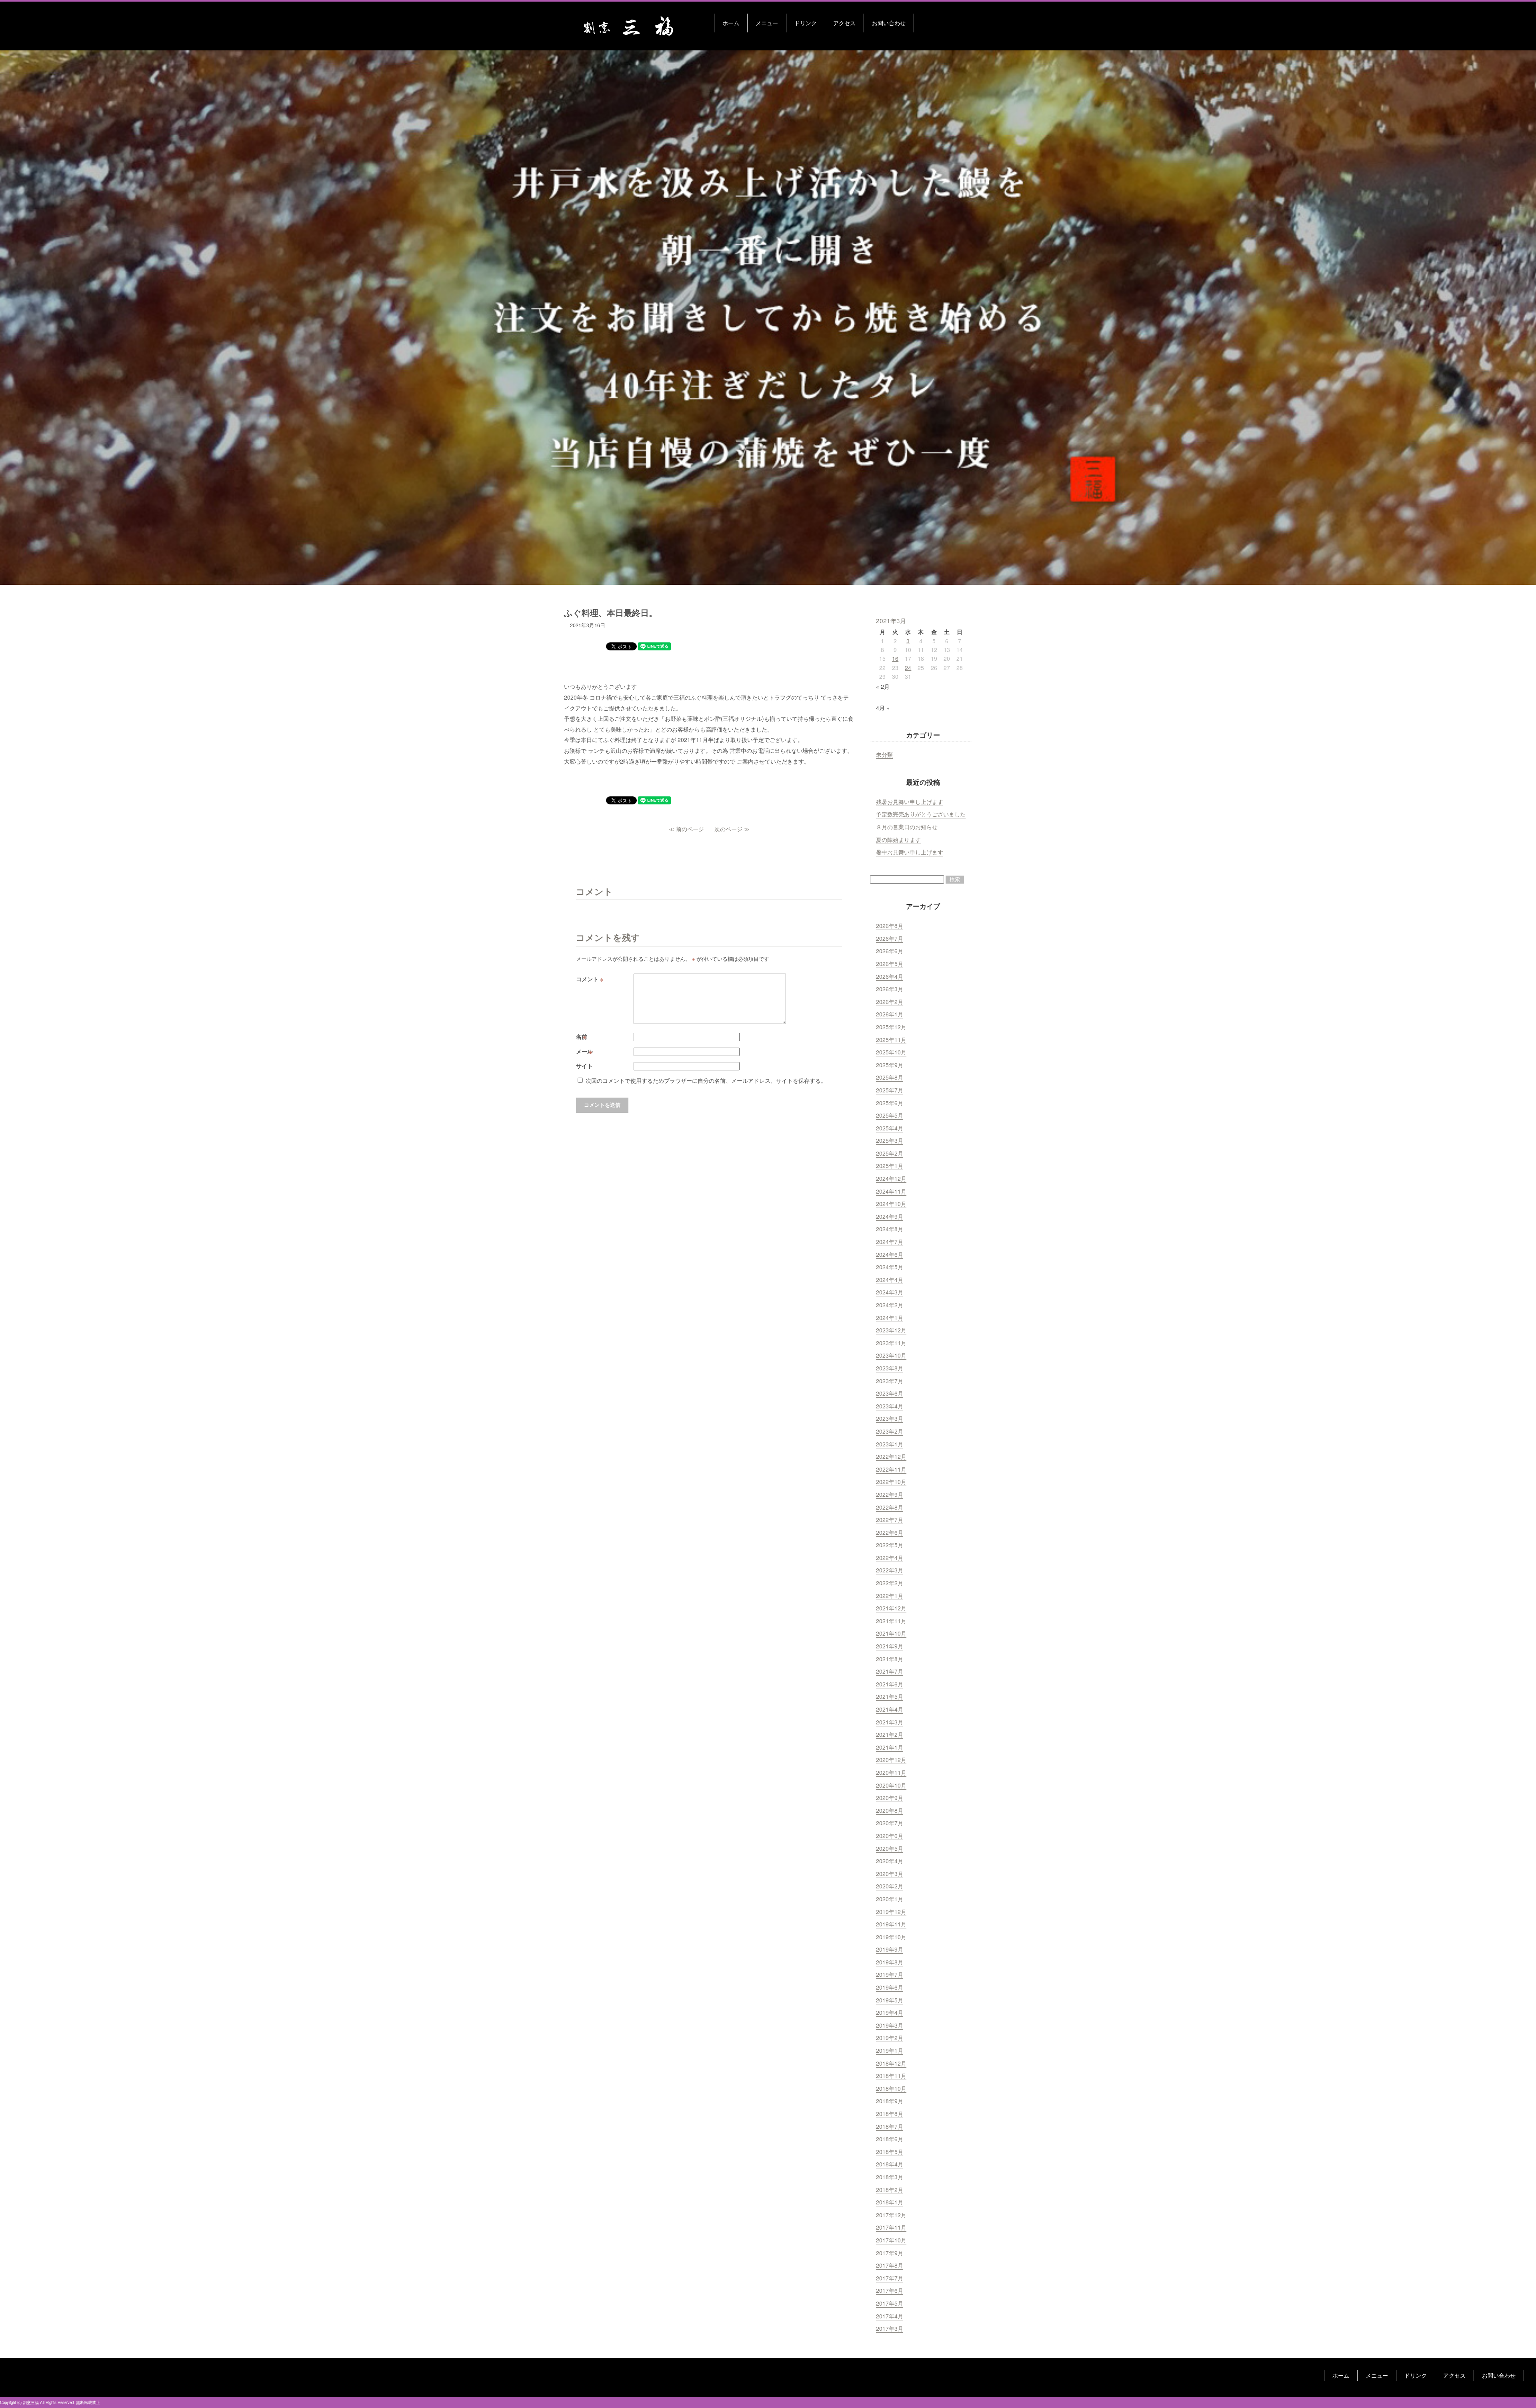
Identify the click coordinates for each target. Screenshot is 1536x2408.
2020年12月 (891, 1760)
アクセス (844, 23)
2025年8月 (890, 1077)
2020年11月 (891, 1772)
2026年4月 (890, 976)
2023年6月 (890, 1393)
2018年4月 (890, 2164)
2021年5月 (890, 1696)
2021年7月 (890, 1671)
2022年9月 (890, 1494)
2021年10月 (891, 1633)
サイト (584, 1066)
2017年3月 (890, 2328)
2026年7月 (890, 938)
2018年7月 (890, 2126)
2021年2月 (890, 1734)
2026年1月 (890, 1014)
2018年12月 (891, 2063)
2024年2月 (890, 1305)
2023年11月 (891, 1343)
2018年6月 (890, 2139)
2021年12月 (891, 1608)
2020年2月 (890, 1886)
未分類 (884, 754)
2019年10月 (891, 1937)
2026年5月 (890, 964)
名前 (582, 1036)
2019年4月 (890, 2012)
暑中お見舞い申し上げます (910, 852)
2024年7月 (890, 1242)
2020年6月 (890, 1836)
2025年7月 (890, 1090)
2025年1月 (890, 1166)
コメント (590, 979)
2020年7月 (890, 1823)
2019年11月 (891, 1924)
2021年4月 (890, 1709)
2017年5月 (890, 2303)
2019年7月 (890, 1974)
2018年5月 (890, 2152)
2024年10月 (891, 1204)
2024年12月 (891, 1178)
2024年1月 (890, 1318)
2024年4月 (890, 1280)
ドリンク (806, 23)
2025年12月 (891, 1027)
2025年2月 (890, 1153)
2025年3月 (890, 1140)
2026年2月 (890, 1002)
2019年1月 (890, 2050)
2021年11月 (891, 1621)
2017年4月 (890, 2316)
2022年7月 (890, 1520)
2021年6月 (890, 1684)
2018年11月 (891, 2076)
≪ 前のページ (686, 829)
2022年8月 (890, 1507)
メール (585, 1051)
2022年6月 (890, 1532)
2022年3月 (890, 1570)
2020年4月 (890, 1861)
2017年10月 (891, 2240)
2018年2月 (890, 2190)
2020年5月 (890, 1848)
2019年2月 (890, 2038)
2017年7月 (890, 2278)
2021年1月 (890, 1747)
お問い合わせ (889, 23)
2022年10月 (891, 1482)
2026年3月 (890, 989)
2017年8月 (890, 2265)
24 (908, 668)
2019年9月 (890, 1949)
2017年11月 (891, 2227)
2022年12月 (891, 1456)
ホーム (731, 23)
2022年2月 (890, 1583)
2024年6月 (890, 1254)
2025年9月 (890, 1065)
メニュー (767, 23)
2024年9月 (890, 1216)
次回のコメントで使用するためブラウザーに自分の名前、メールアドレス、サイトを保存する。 (706, 1080)
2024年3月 (890, 1292)
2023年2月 (890, 1431)
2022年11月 (891, 1469)
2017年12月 (891, 2215)
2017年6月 (890, 2290)
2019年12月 (891, 1912)
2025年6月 (890, 1103)
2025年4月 (890, 1128)
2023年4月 (890, 1406)
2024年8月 (890, 1229)
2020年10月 (891, 1785)
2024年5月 (890, 1267)
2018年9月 (890, 2101)
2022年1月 (890, 1596)
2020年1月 (890, 1899)
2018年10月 (891, 2088)
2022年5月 (890, 1545)
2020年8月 (890, 1810)
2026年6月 (890, 951)
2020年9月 (890, 1798)
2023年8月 (890, 1368)
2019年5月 (890, 2000)
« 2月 (883, 686)
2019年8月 (890, 1962)
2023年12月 (891, 1330)
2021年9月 (890, 1646)
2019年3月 (890, 2025)
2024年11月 (891, 1191)
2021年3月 (890, 1722)
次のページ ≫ (732, 829)
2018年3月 (890, 2177)
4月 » (883, 708)
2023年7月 (890, 1381)
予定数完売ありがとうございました (921, 814)
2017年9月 (890, 2253)
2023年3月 (890, 1418)
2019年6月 (890, 1987)
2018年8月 (890, 2114)
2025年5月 (890, 1115)
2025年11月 (891, 1040)
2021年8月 (890, 1659)
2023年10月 (891, 1355)
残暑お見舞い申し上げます (910, 802)
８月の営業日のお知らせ (907, 827)
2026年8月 (890, 926)
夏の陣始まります (898, 840)
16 (895, 658)
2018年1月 (890, 2202)
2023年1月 (890, 1444)
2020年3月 (890, 1874)
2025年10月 (891, 1052)
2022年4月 (890, 1558)
